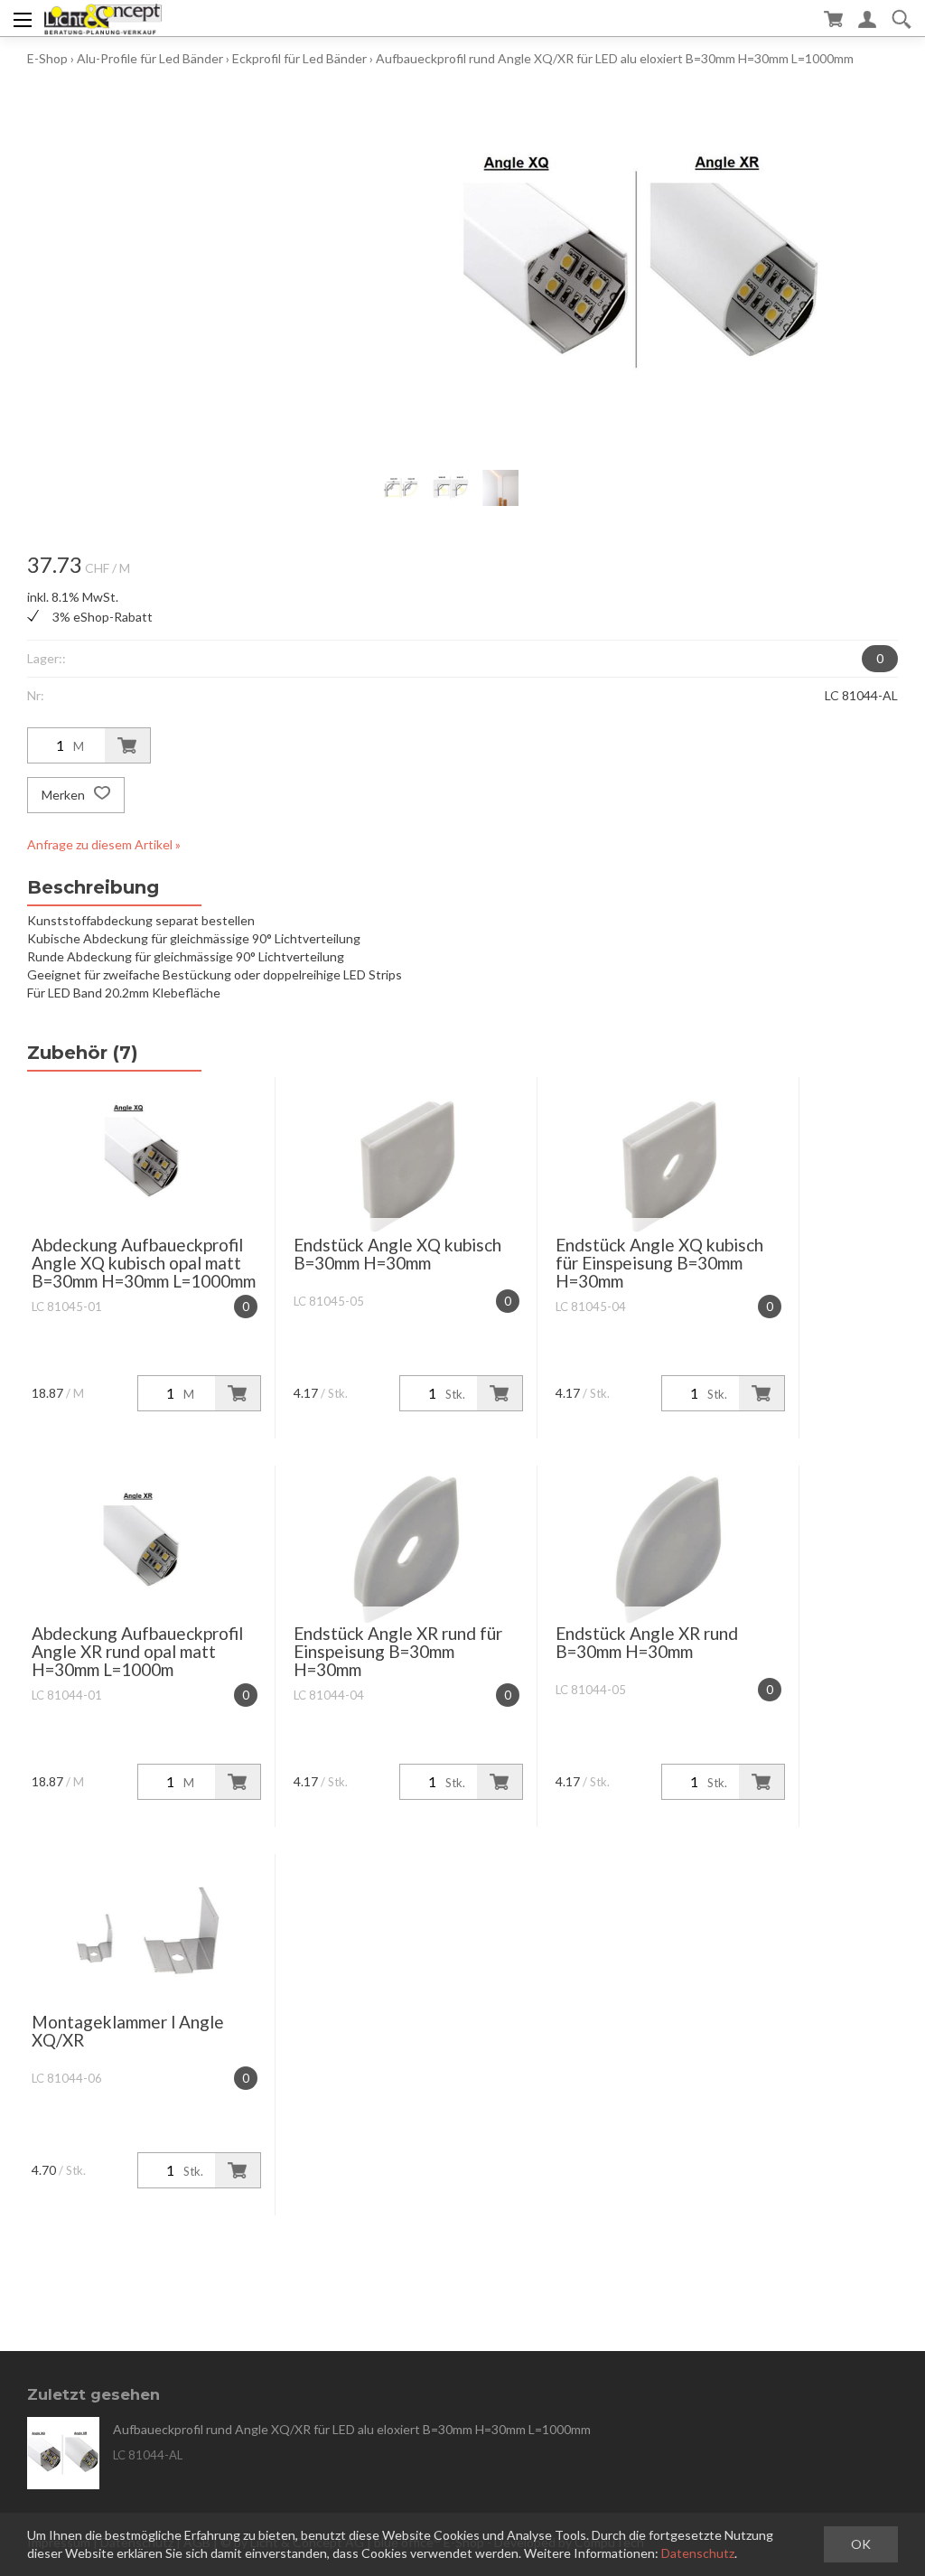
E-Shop (47, 58)
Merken (65, 795)
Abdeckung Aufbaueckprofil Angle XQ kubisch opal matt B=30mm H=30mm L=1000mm (144, 1263)
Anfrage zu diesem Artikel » (104, 844)
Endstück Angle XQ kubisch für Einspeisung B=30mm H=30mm (659, 1263)
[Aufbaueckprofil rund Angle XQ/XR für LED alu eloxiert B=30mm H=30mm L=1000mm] (63, 2453)
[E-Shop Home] (103, 18)
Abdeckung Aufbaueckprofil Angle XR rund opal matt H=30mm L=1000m (137, 1651)
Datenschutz (698, 2553)
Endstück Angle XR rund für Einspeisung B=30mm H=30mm (398, 1651)
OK (861, 2544)
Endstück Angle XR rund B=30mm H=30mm (647, 1642)
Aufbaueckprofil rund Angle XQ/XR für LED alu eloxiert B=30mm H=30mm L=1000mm (615, 58)
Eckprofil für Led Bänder (299, 58)
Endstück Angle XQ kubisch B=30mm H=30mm (397, 1254)
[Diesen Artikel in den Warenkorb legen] (127, 745)
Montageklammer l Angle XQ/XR (128, 2031)
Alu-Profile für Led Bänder (150, 58)
